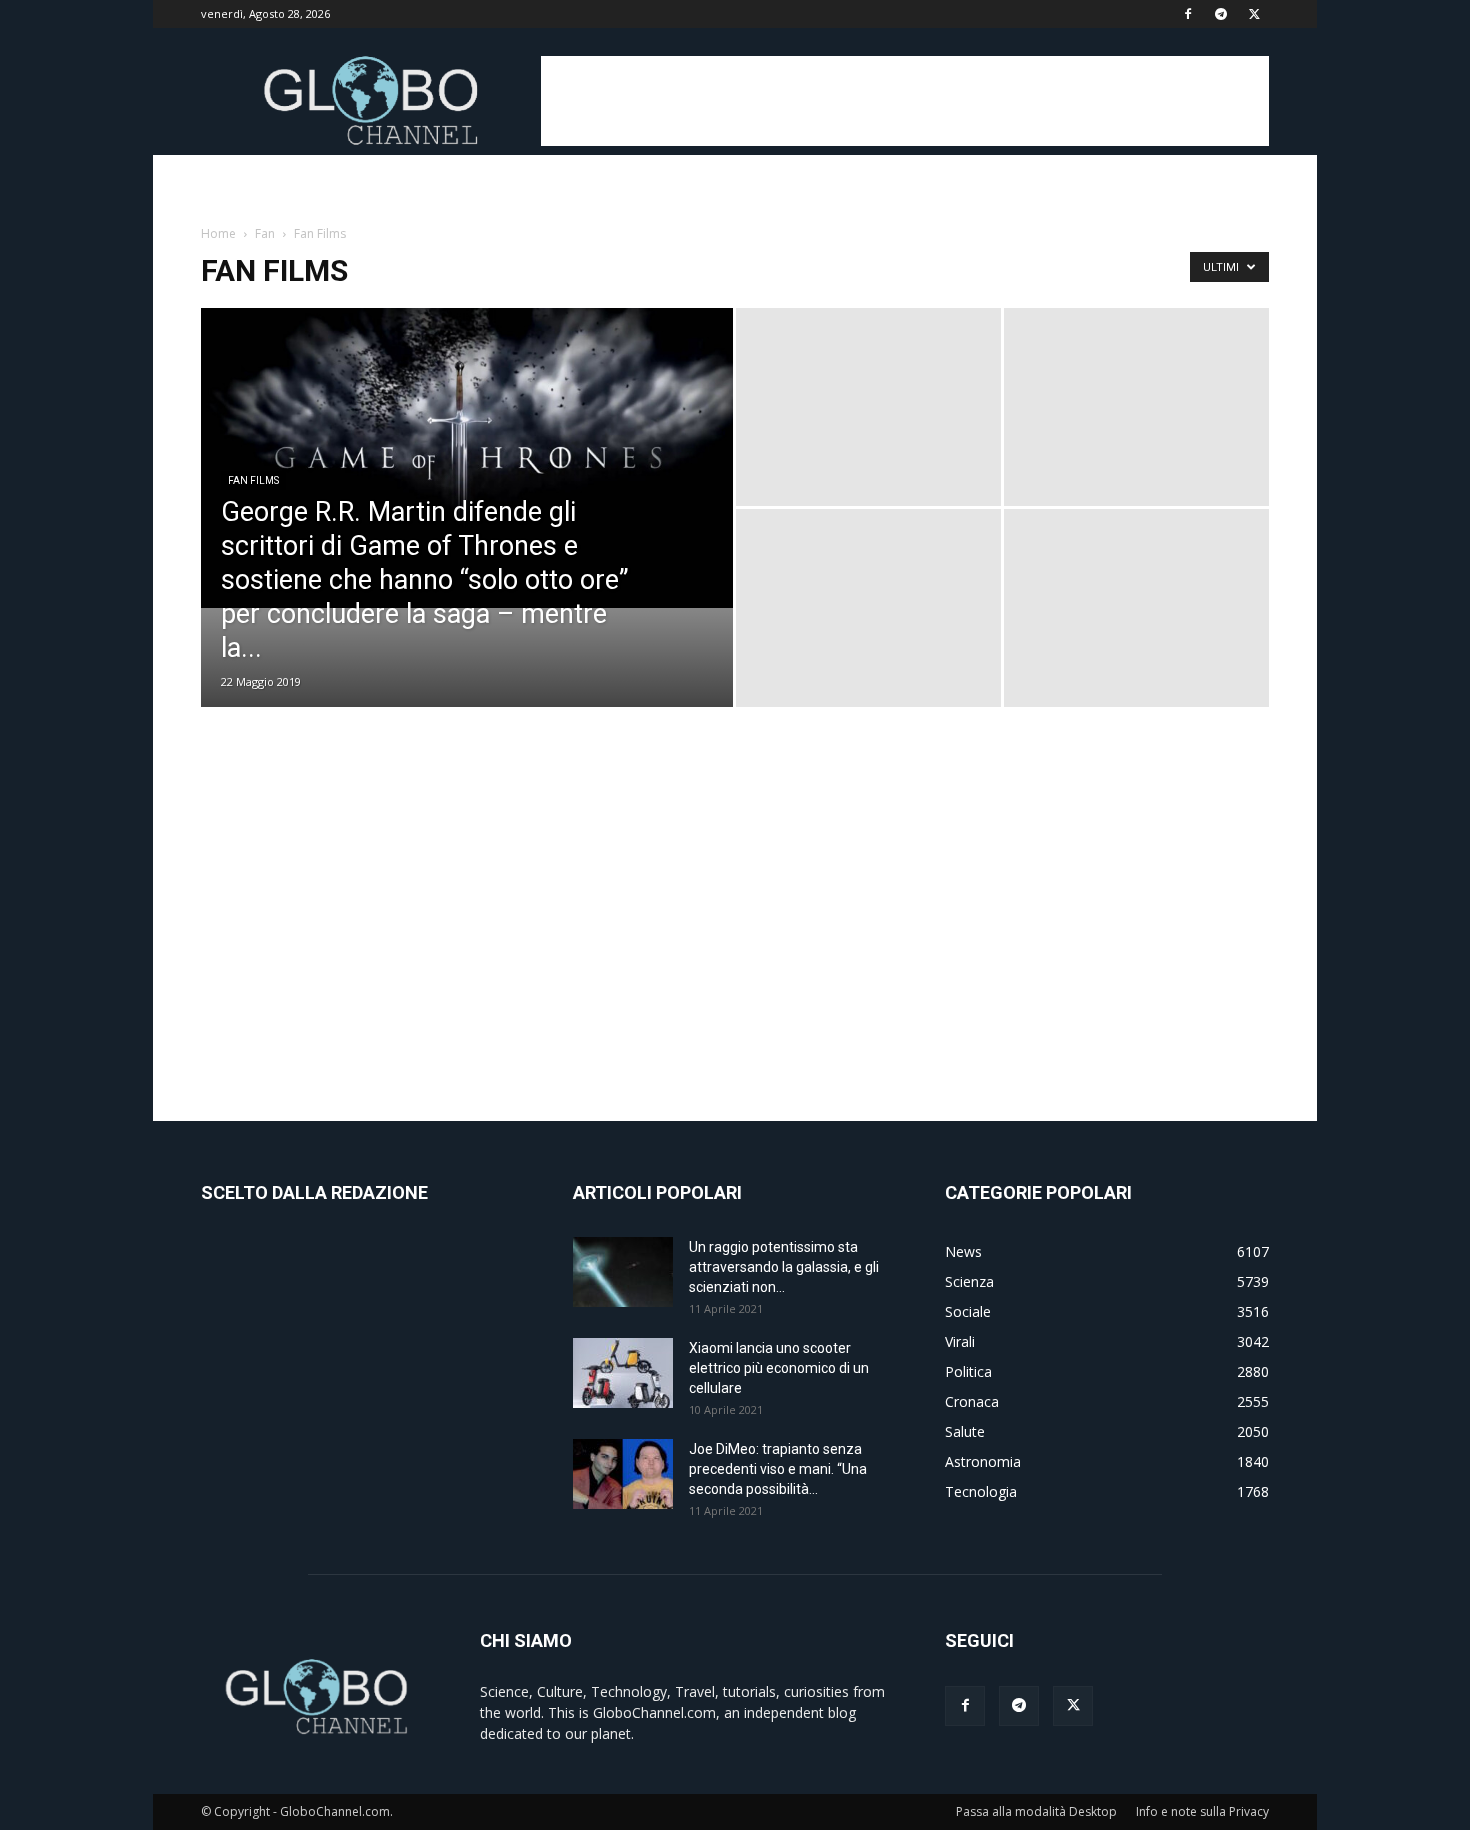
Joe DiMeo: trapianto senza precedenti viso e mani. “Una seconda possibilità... (778, 1469)
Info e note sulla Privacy (1202, 1811)
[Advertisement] (905, 101)
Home (218, 233)
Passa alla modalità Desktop (1036, 1811)
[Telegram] (1221, 14)
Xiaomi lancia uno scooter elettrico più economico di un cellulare (779, 1368)
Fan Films (253, 480)
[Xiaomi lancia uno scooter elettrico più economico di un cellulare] (623, 1373)
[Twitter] (1254, 14)
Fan (265, 233)
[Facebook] (1188, 14)
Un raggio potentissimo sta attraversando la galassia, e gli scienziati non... (784, 1267)
